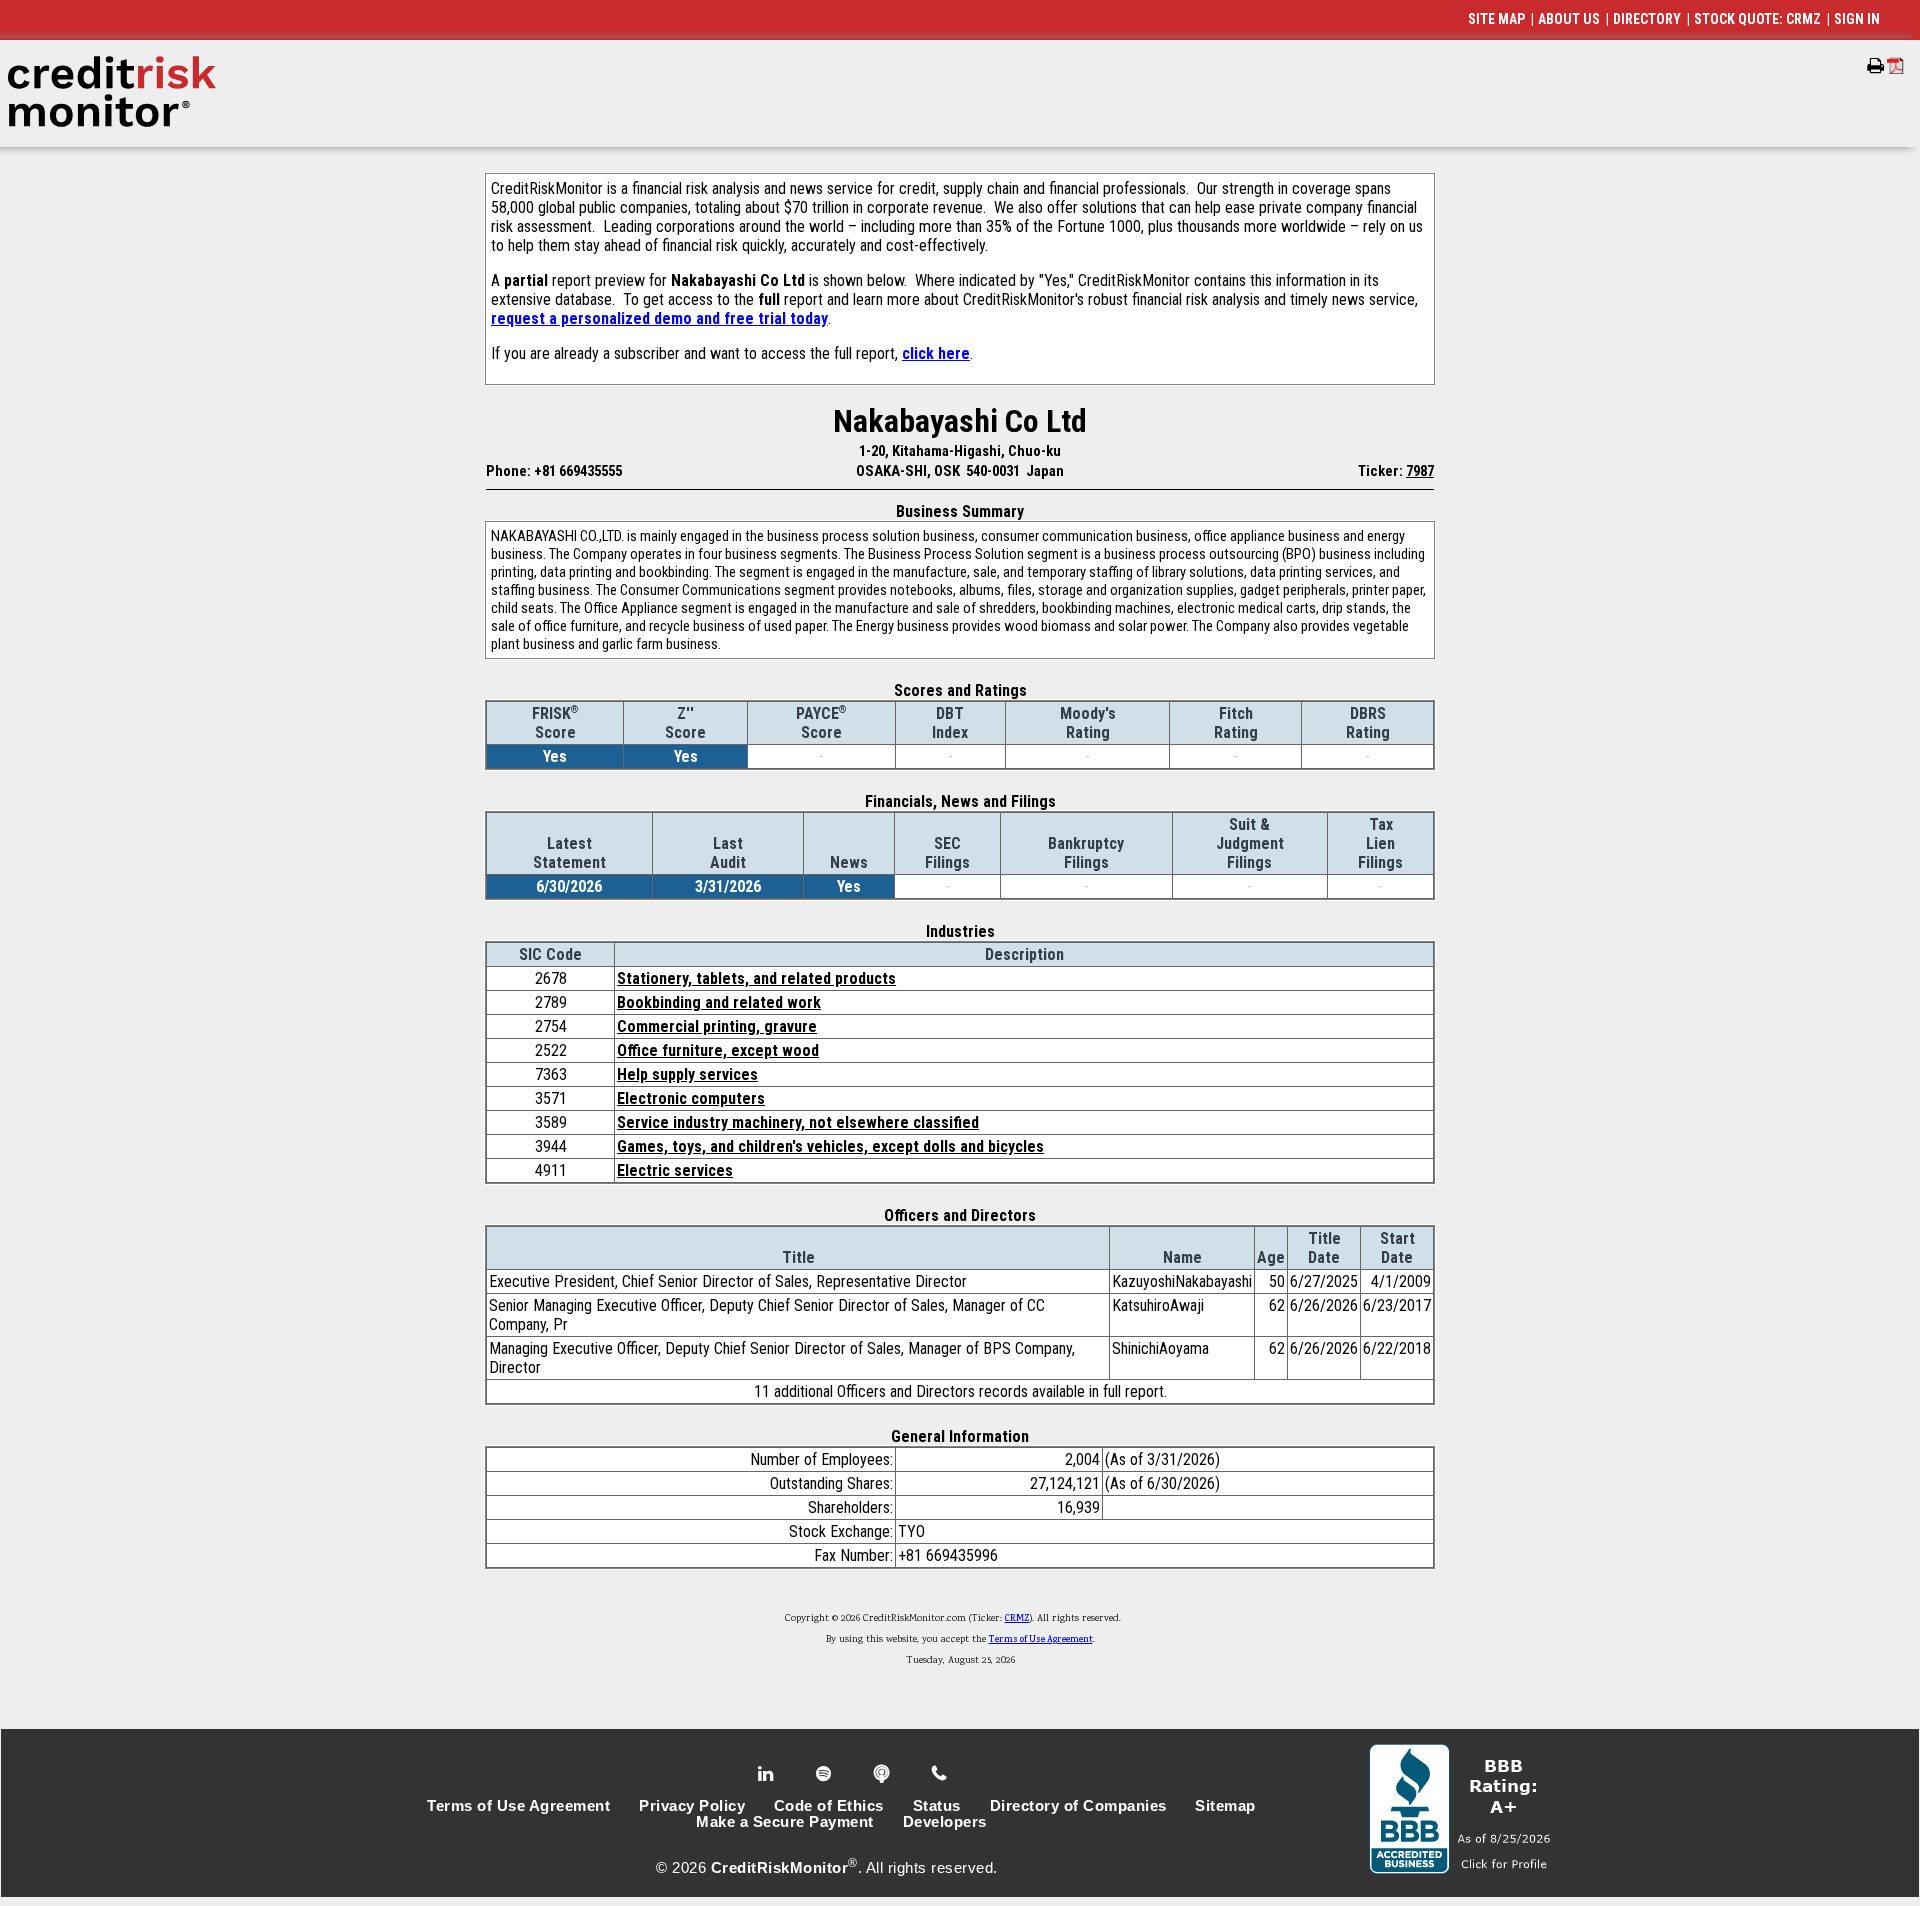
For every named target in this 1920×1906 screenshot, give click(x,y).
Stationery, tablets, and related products (756, 978)
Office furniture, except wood (718, 1050)
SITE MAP (1496, 19)
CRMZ (1017, 1619)
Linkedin (768, 1774)
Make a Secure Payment (785, 1822)
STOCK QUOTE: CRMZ (1757, 19)
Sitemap (1225, 1806)
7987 (1420, 471)
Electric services (675, 1170)
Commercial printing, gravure (717, 1026)
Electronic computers (691, 1098)
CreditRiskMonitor (780, 1868)
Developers (945, 1822)
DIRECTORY (1647, 19)
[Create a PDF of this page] (1895, 65)
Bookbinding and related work (719, 1002)
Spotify (825, 1774)
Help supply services (687, 1074)
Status (937, 1806)
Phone (940, 1774)
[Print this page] (1875, 66)
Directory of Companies (1078, 1806)
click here (936, 353)
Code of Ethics (829, 1806)
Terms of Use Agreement (1041, 1640)
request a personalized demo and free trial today (659, 318)
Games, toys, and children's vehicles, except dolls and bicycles (830, 1146)
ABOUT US (1569, 19)
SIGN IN (1857, 19)
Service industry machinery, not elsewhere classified (798, 1122)
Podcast (883, 1774)
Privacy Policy (692, 1806)
